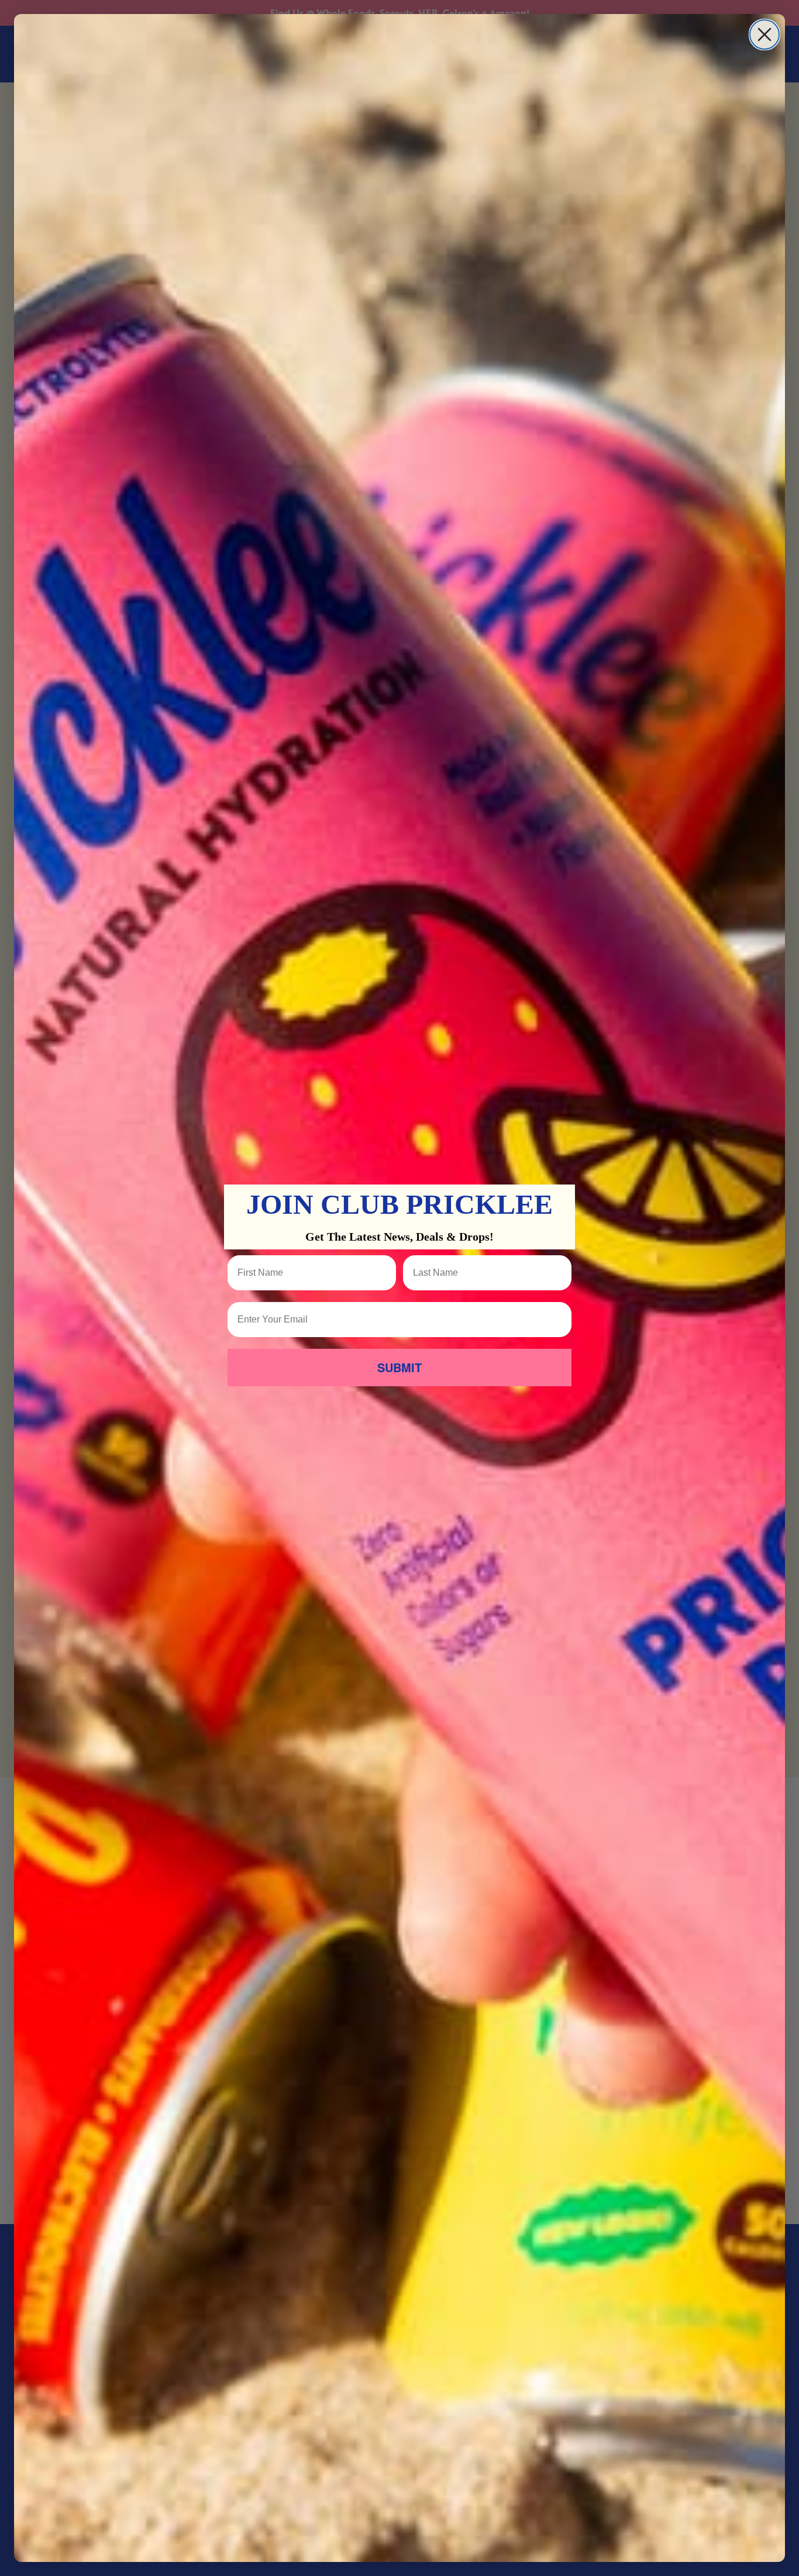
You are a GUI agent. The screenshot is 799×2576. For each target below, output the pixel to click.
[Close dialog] (764, 34)
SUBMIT (399, 1367)
